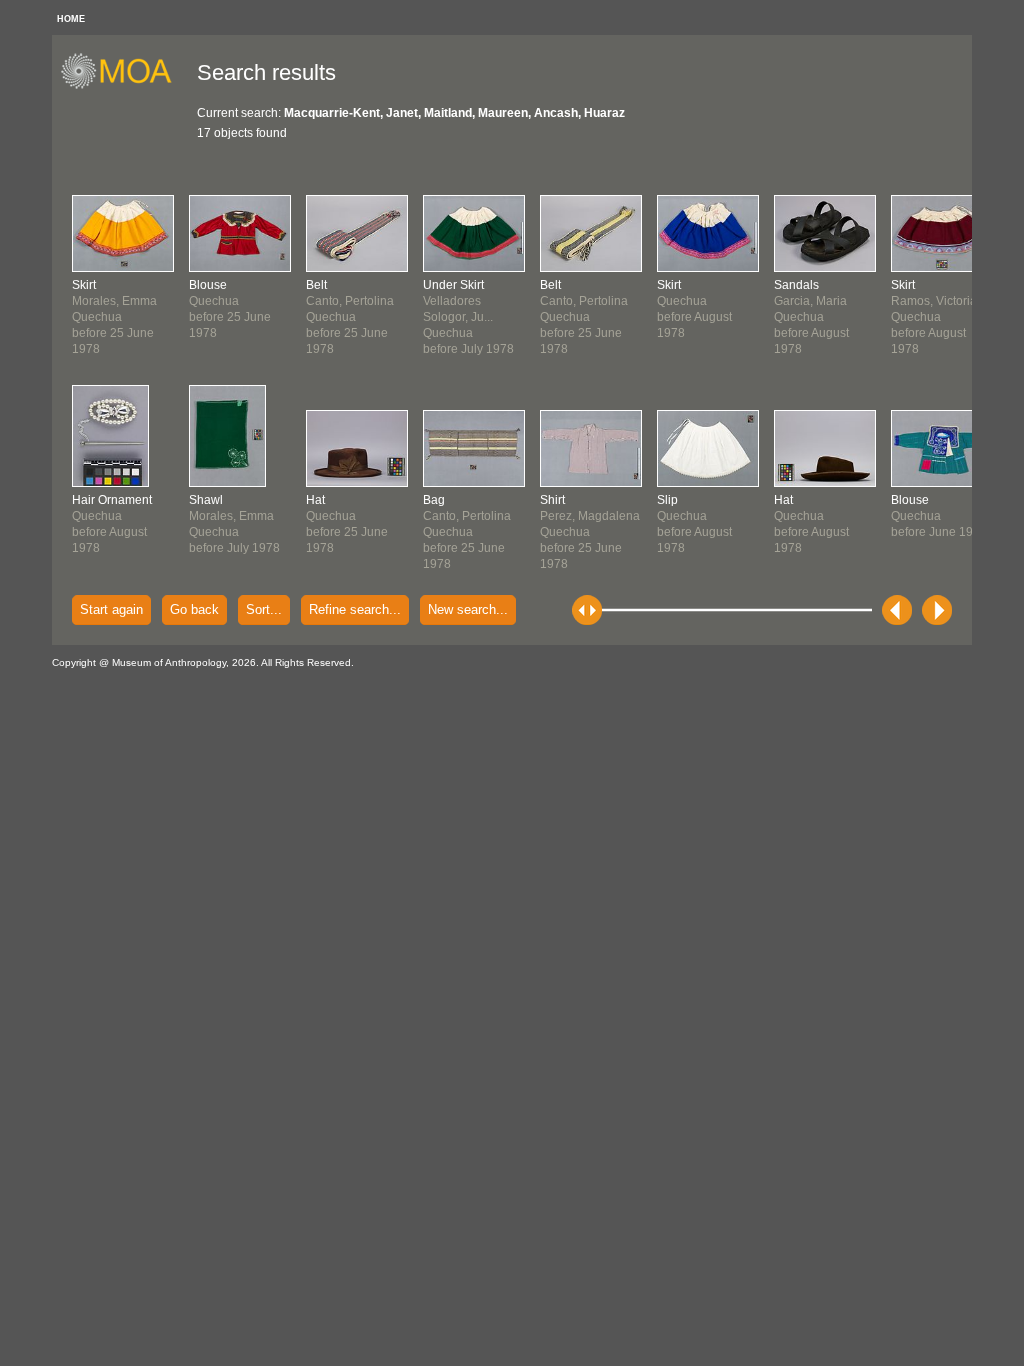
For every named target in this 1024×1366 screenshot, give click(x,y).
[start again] (123, 86)
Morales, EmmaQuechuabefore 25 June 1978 (114, 317)
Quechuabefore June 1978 (939, 516)
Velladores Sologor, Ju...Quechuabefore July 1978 (468, 317)
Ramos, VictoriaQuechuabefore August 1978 (934, 317)
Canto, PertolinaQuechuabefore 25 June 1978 (350, 317)
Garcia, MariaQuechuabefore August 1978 (811, 317)
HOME (71, 19)
